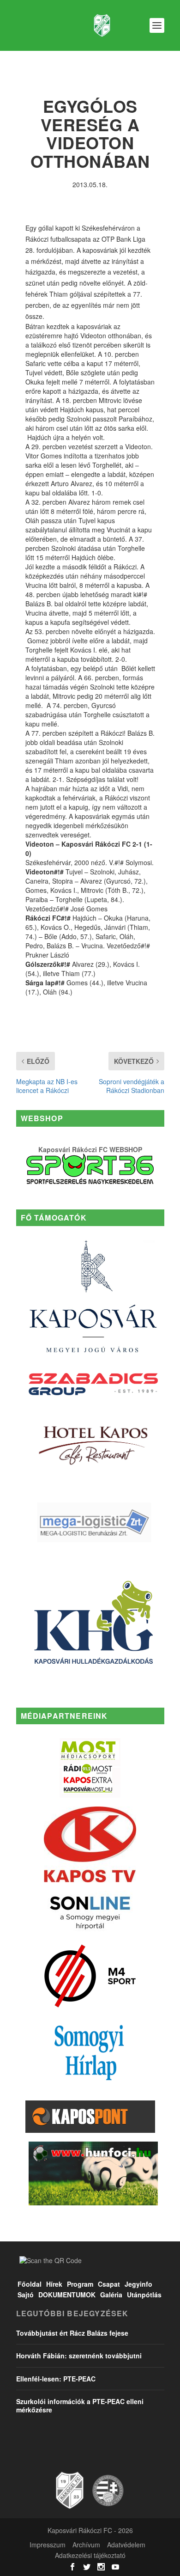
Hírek (54, 2284)
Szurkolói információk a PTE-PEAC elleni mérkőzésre (80, 2405)
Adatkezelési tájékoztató (90, 2555)
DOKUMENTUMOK (67, 2295)
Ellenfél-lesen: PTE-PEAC (56, 2379)
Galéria (111, 2295)
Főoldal (30, 2284)
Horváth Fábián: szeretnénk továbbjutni (79, 2356)
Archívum (86, 2545)
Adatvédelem (126, 2545)
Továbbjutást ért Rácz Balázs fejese (72, 2333)
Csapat (109, 2284)
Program (80, 2284)
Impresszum (48, 2545)
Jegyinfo (138, 2284)
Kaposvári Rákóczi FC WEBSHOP (90, 1149)
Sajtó (26, 2295)
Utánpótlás (144, 2295)
